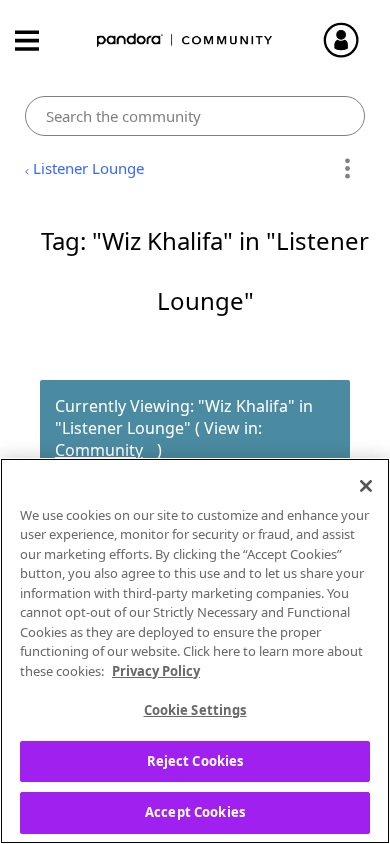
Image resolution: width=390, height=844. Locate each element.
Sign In (350, 40)
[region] (195, 651)
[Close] (366, 486)
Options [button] (346, 169)
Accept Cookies (195, 812)
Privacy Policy (156, 671)
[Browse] (37, 40)
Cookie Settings (195, 710)
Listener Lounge (88, 168)
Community (99, 450)
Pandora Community (185, 40)
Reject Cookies (195, 761)
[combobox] (195, 116)
